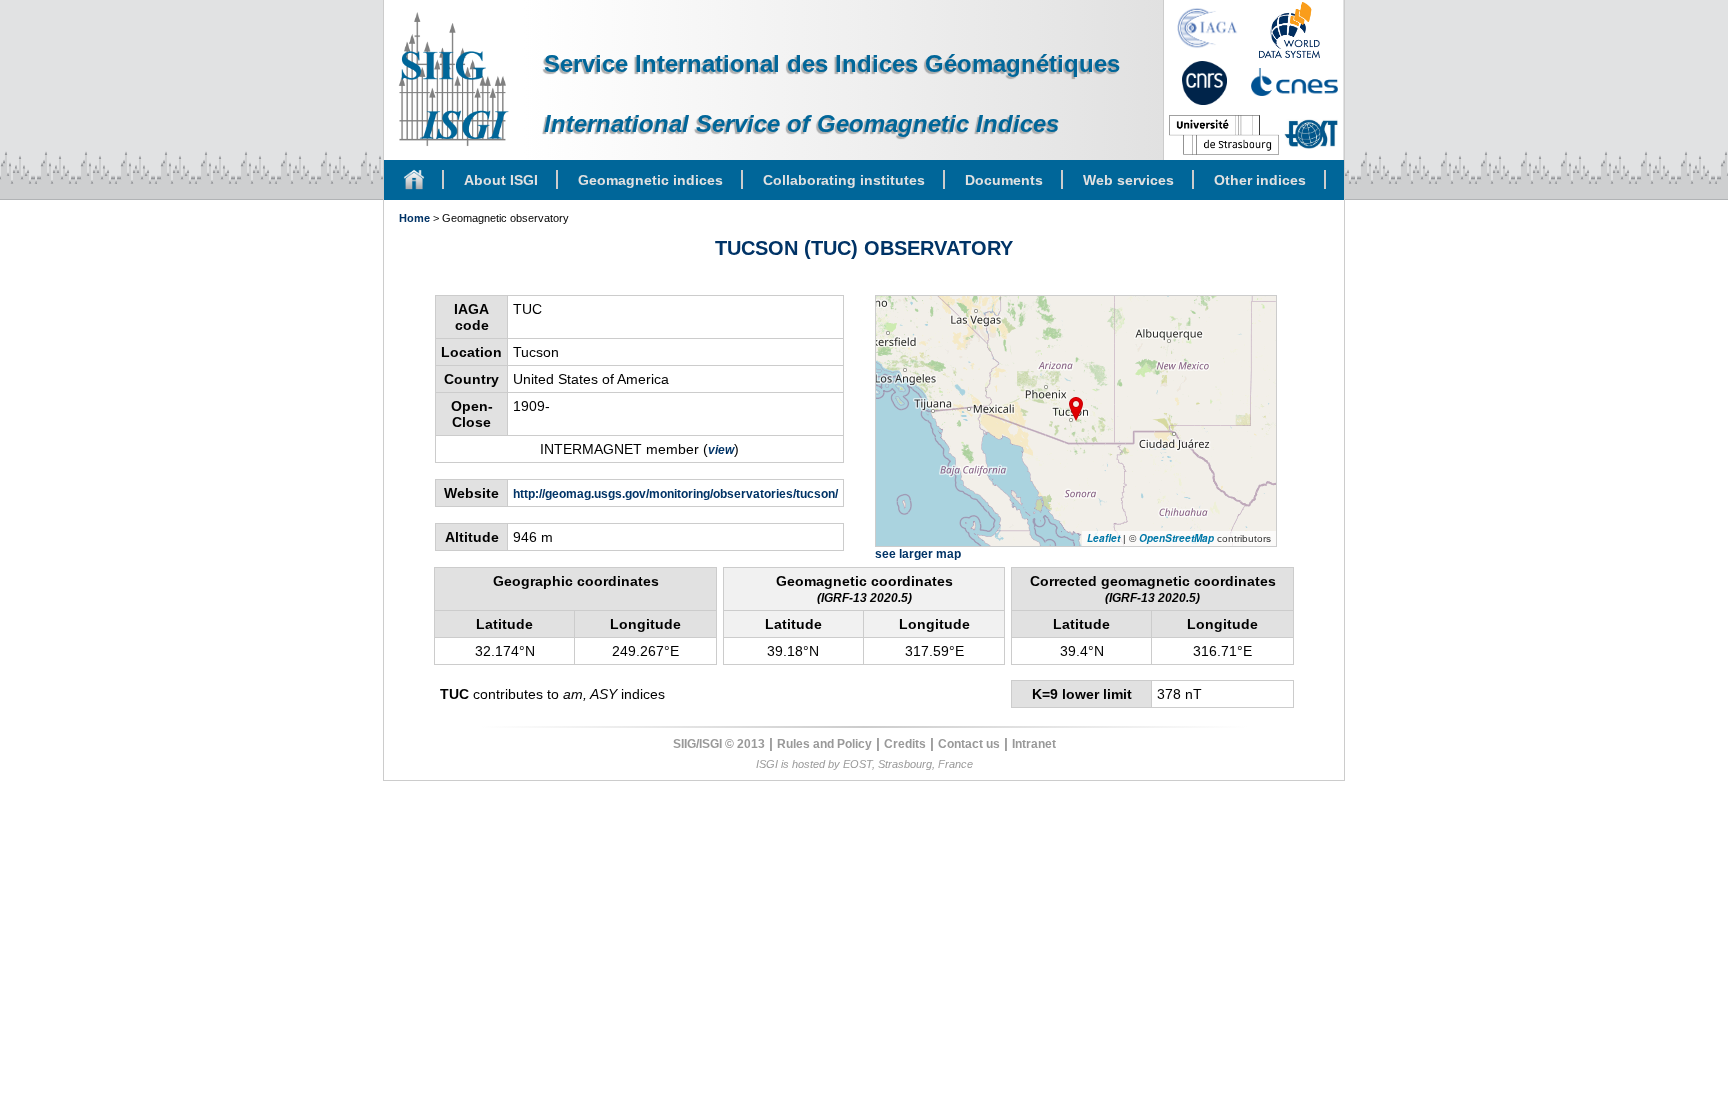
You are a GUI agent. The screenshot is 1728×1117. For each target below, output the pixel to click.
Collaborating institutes (844, 180)
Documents (1004, 180)
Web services (1128, 180)
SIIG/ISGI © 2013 (719, 744)
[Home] (414, 180)
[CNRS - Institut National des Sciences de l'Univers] (1204, 83)
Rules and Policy (824, 744)
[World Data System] (1289, 30)
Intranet (1034, 744)
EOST (857, 764)
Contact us (969, 744)
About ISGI (501, 180)
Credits (905, 744)
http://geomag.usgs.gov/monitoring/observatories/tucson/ (675, 494)
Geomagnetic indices (650, 180)
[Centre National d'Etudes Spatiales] (1294, 82)
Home (414, 218)
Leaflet (1103, 538)
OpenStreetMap (1176, 538)
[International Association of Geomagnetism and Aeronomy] (1207, 28)
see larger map (918, 554)
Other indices (1260, 180)
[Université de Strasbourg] (1224, 135)
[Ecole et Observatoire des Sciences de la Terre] (1311, 134)
